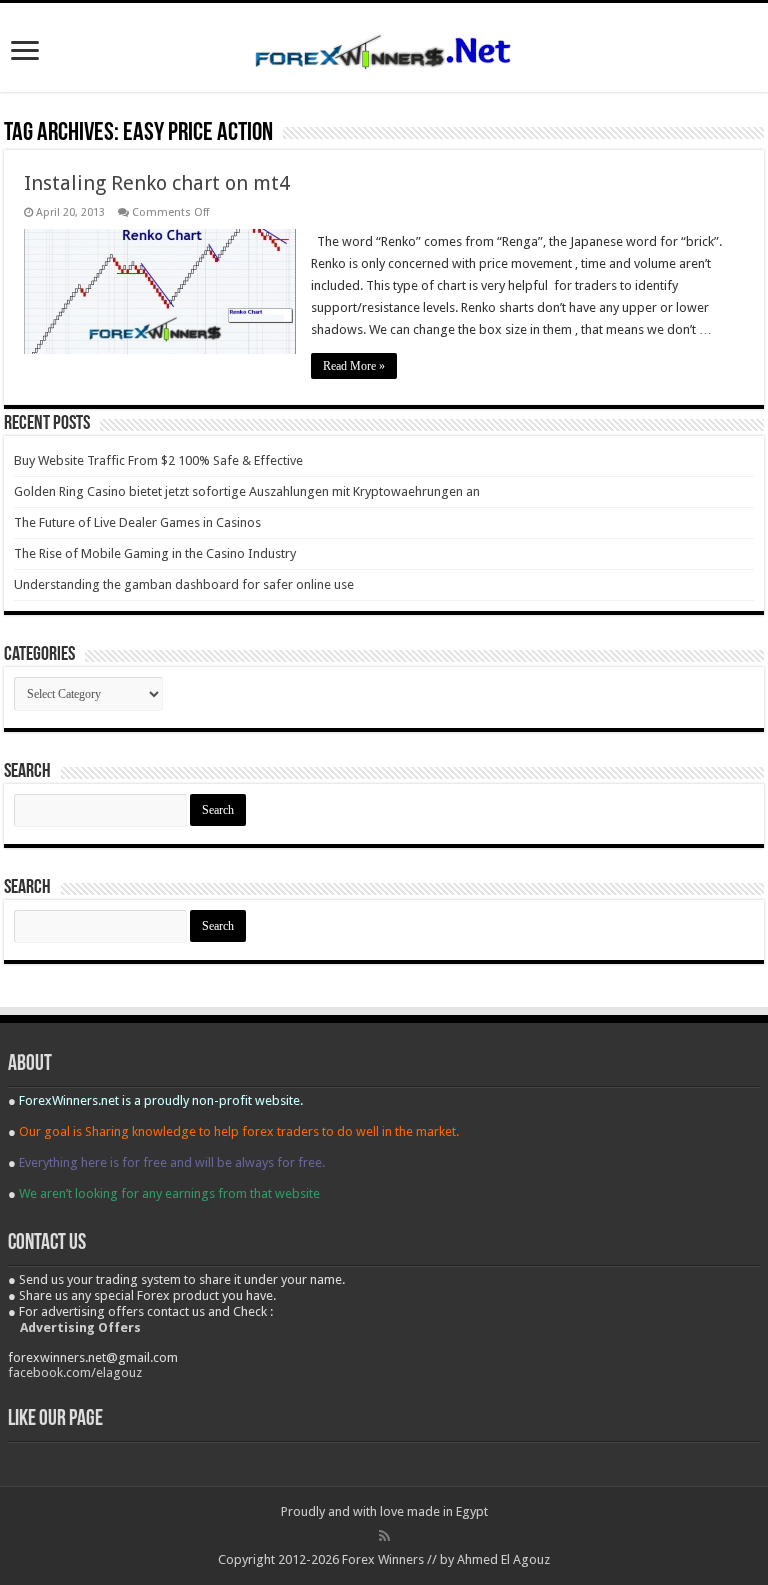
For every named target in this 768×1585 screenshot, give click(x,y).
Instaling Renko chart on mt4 (157, 183)
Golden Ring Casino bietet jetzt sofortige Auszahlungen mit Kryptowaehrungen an (247, 491)
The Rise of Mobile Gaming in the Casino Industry (155, 553)
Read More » (354, 366)
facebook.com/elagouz (75, 1372)
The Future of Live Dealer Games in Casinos (137, 522)
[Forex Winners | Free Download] (384, 47)
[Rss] (384, 1536)
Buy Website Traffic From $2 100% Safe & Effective (158, 460)
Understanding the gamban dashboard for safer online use (184, 584)
